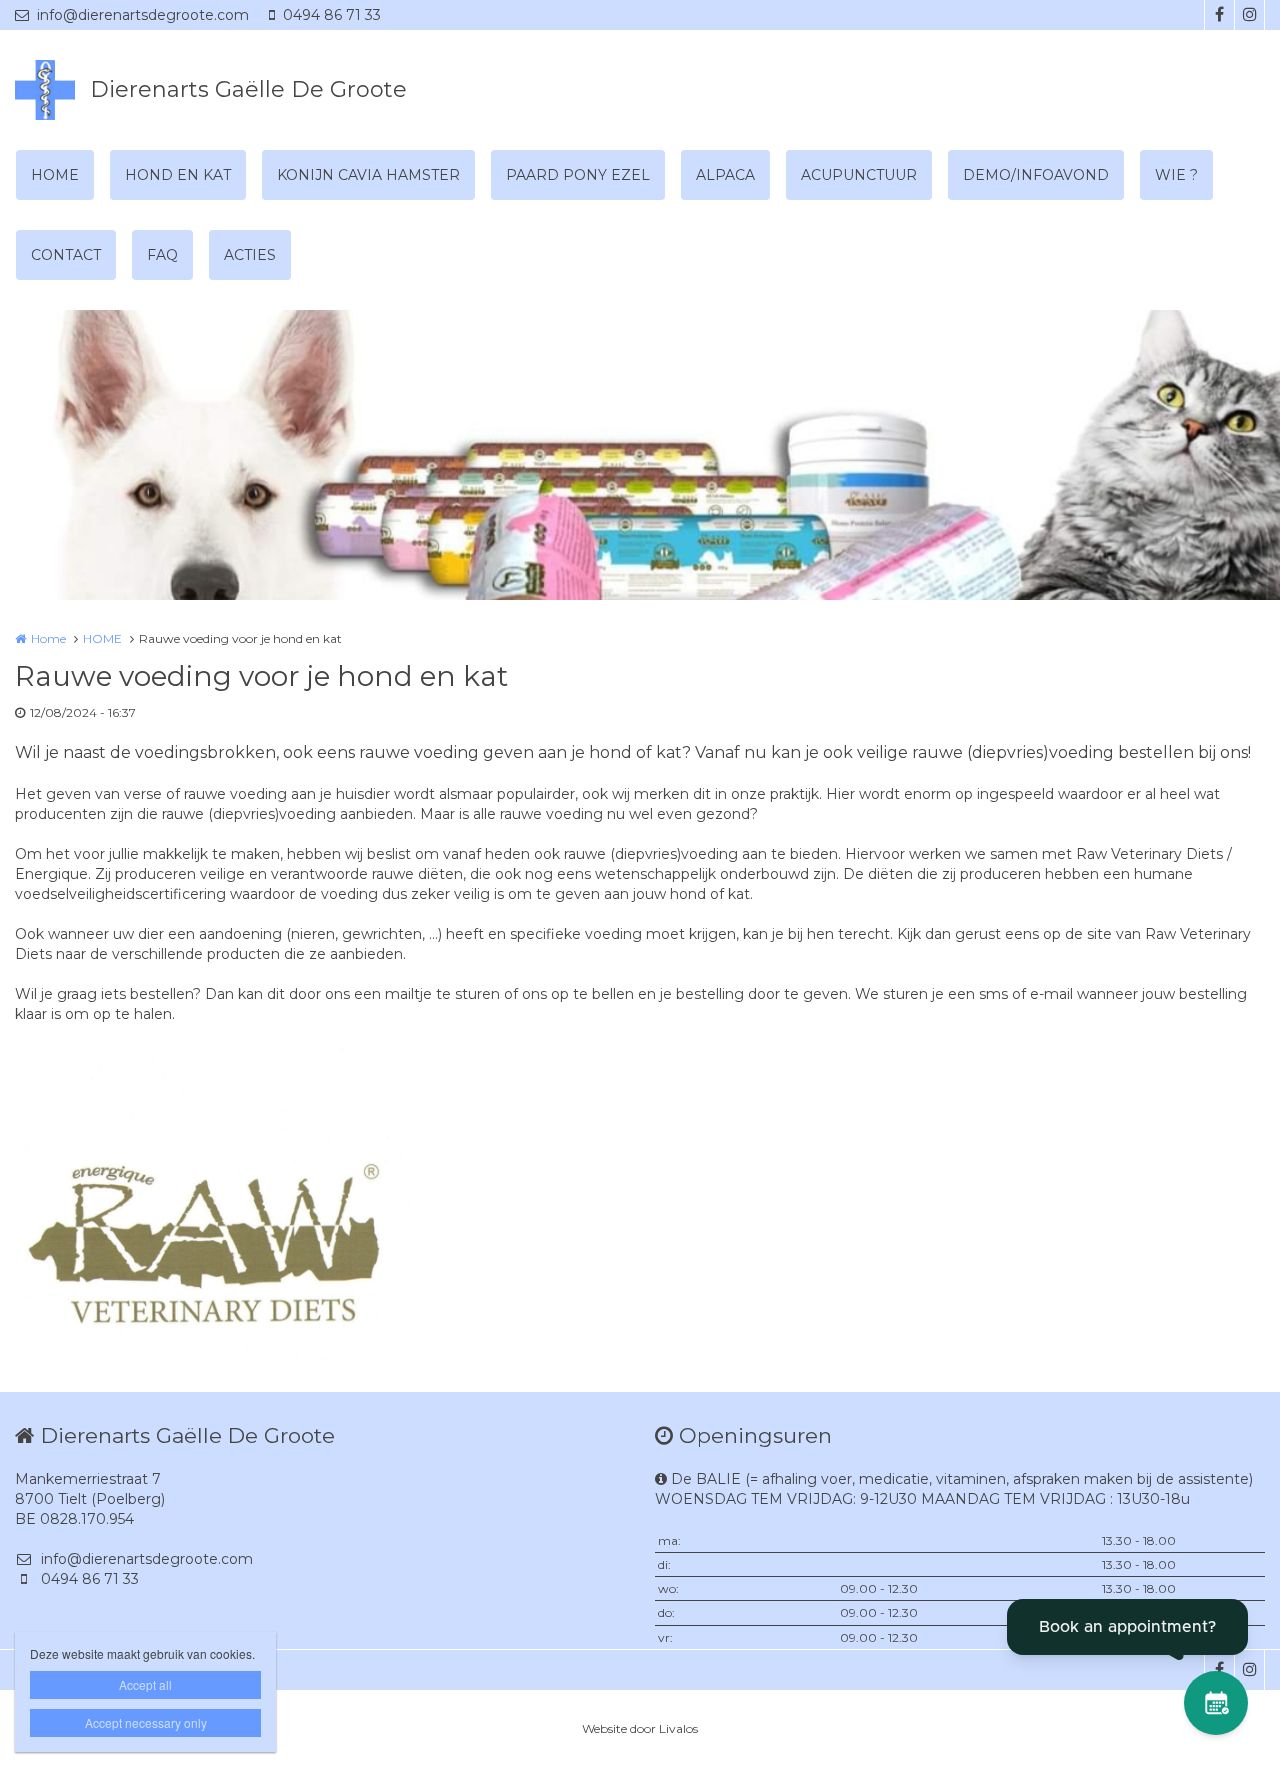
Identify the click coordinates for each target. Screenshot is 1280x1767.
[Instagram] (1249, 15)
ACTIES (250, 255)
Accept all (145, 1684)
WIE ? (1176, 175)
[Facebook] (1219, 15)
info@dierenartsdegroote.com (143, 15)
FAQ (162, 255)
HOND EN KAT (178, 175)
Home (48, 638)
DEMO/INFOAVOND (1036, 175)
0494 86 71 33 (332, 15)
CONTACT (66, 255)
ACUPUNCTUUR (859, 175)
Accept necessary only (146, 1722)
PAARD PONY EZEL (578, 175)
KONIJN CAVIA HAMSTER (368, 175)
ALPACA (725, 175)
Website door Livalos (640, 1728)
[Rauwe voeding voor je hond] (213, 1202)
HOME (55, 175)
